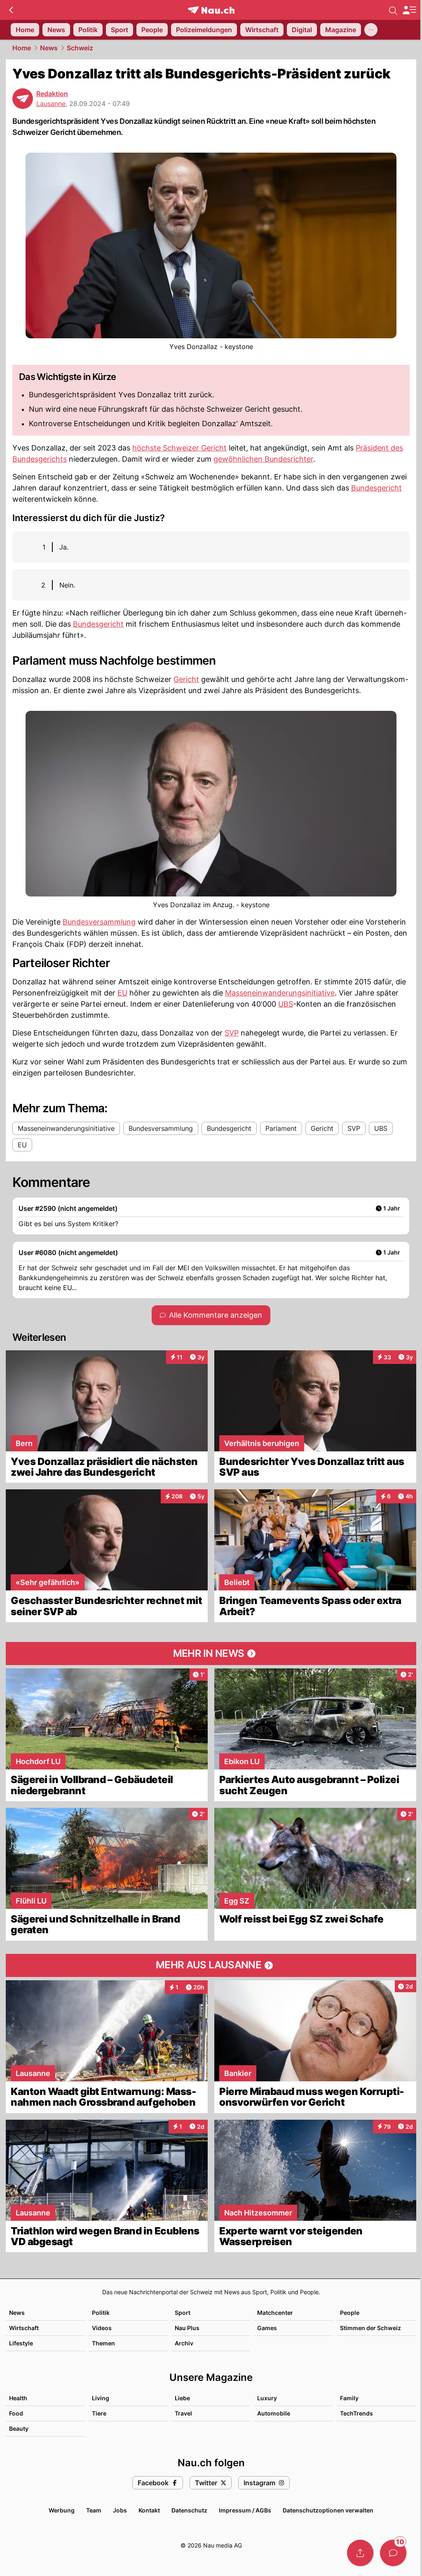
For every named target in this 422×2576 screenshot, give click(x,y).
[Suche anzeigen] (393, 10)
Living (101, 2398)
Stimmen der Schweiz (370, 2328)
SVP (232, 1033)
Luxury (267, 2398)
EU (122, 993)
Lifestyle (21, 2343)
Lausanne (51, 104)
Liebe (182, 2398)
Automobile (274, 2413)
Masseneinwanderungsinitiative (280, 993)
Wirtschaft (24, 2328)
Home (22, 48)
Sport (183, 2313)
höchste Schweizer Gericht (179, 448)
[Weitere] (371, 30)
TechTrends (356, 2413)
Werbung (62, 2510)
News (49, 48)
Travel (183, 2413)
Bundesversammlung (99, 922)
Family (349, 2398)
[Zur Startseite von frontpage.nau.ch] (211, 10)
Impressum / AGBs (245, 2510)
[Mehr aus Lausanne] (211, 1965)
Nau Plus (187, 2328)
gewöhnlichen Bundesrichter (263, 459)
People (350, 2313)
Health (18, 2398)
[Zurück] (11, 10)
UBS (286, 1004)
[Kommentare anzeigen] (393, 2553)
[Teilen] (360, 2553)
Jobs (120, 2510)
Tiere (99, 2413)
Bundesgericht (376, 488)
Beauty (19, 2429)
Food (16, 2413)
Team (94, 2510)
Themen (103, 2343)
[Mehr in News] (211, 1654)
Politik (101, 2313)
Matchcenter (275, 2313)
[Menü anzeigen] (409, 10)
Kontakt (149, 2510)
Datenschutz (189, 2510)
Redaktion (52, 94)
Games (267, 2328)
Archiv (184, 2343)
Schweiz (80, 48)
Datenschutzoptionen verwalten (328, 2510)
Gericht (186, 679)
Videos (102, 2328)
